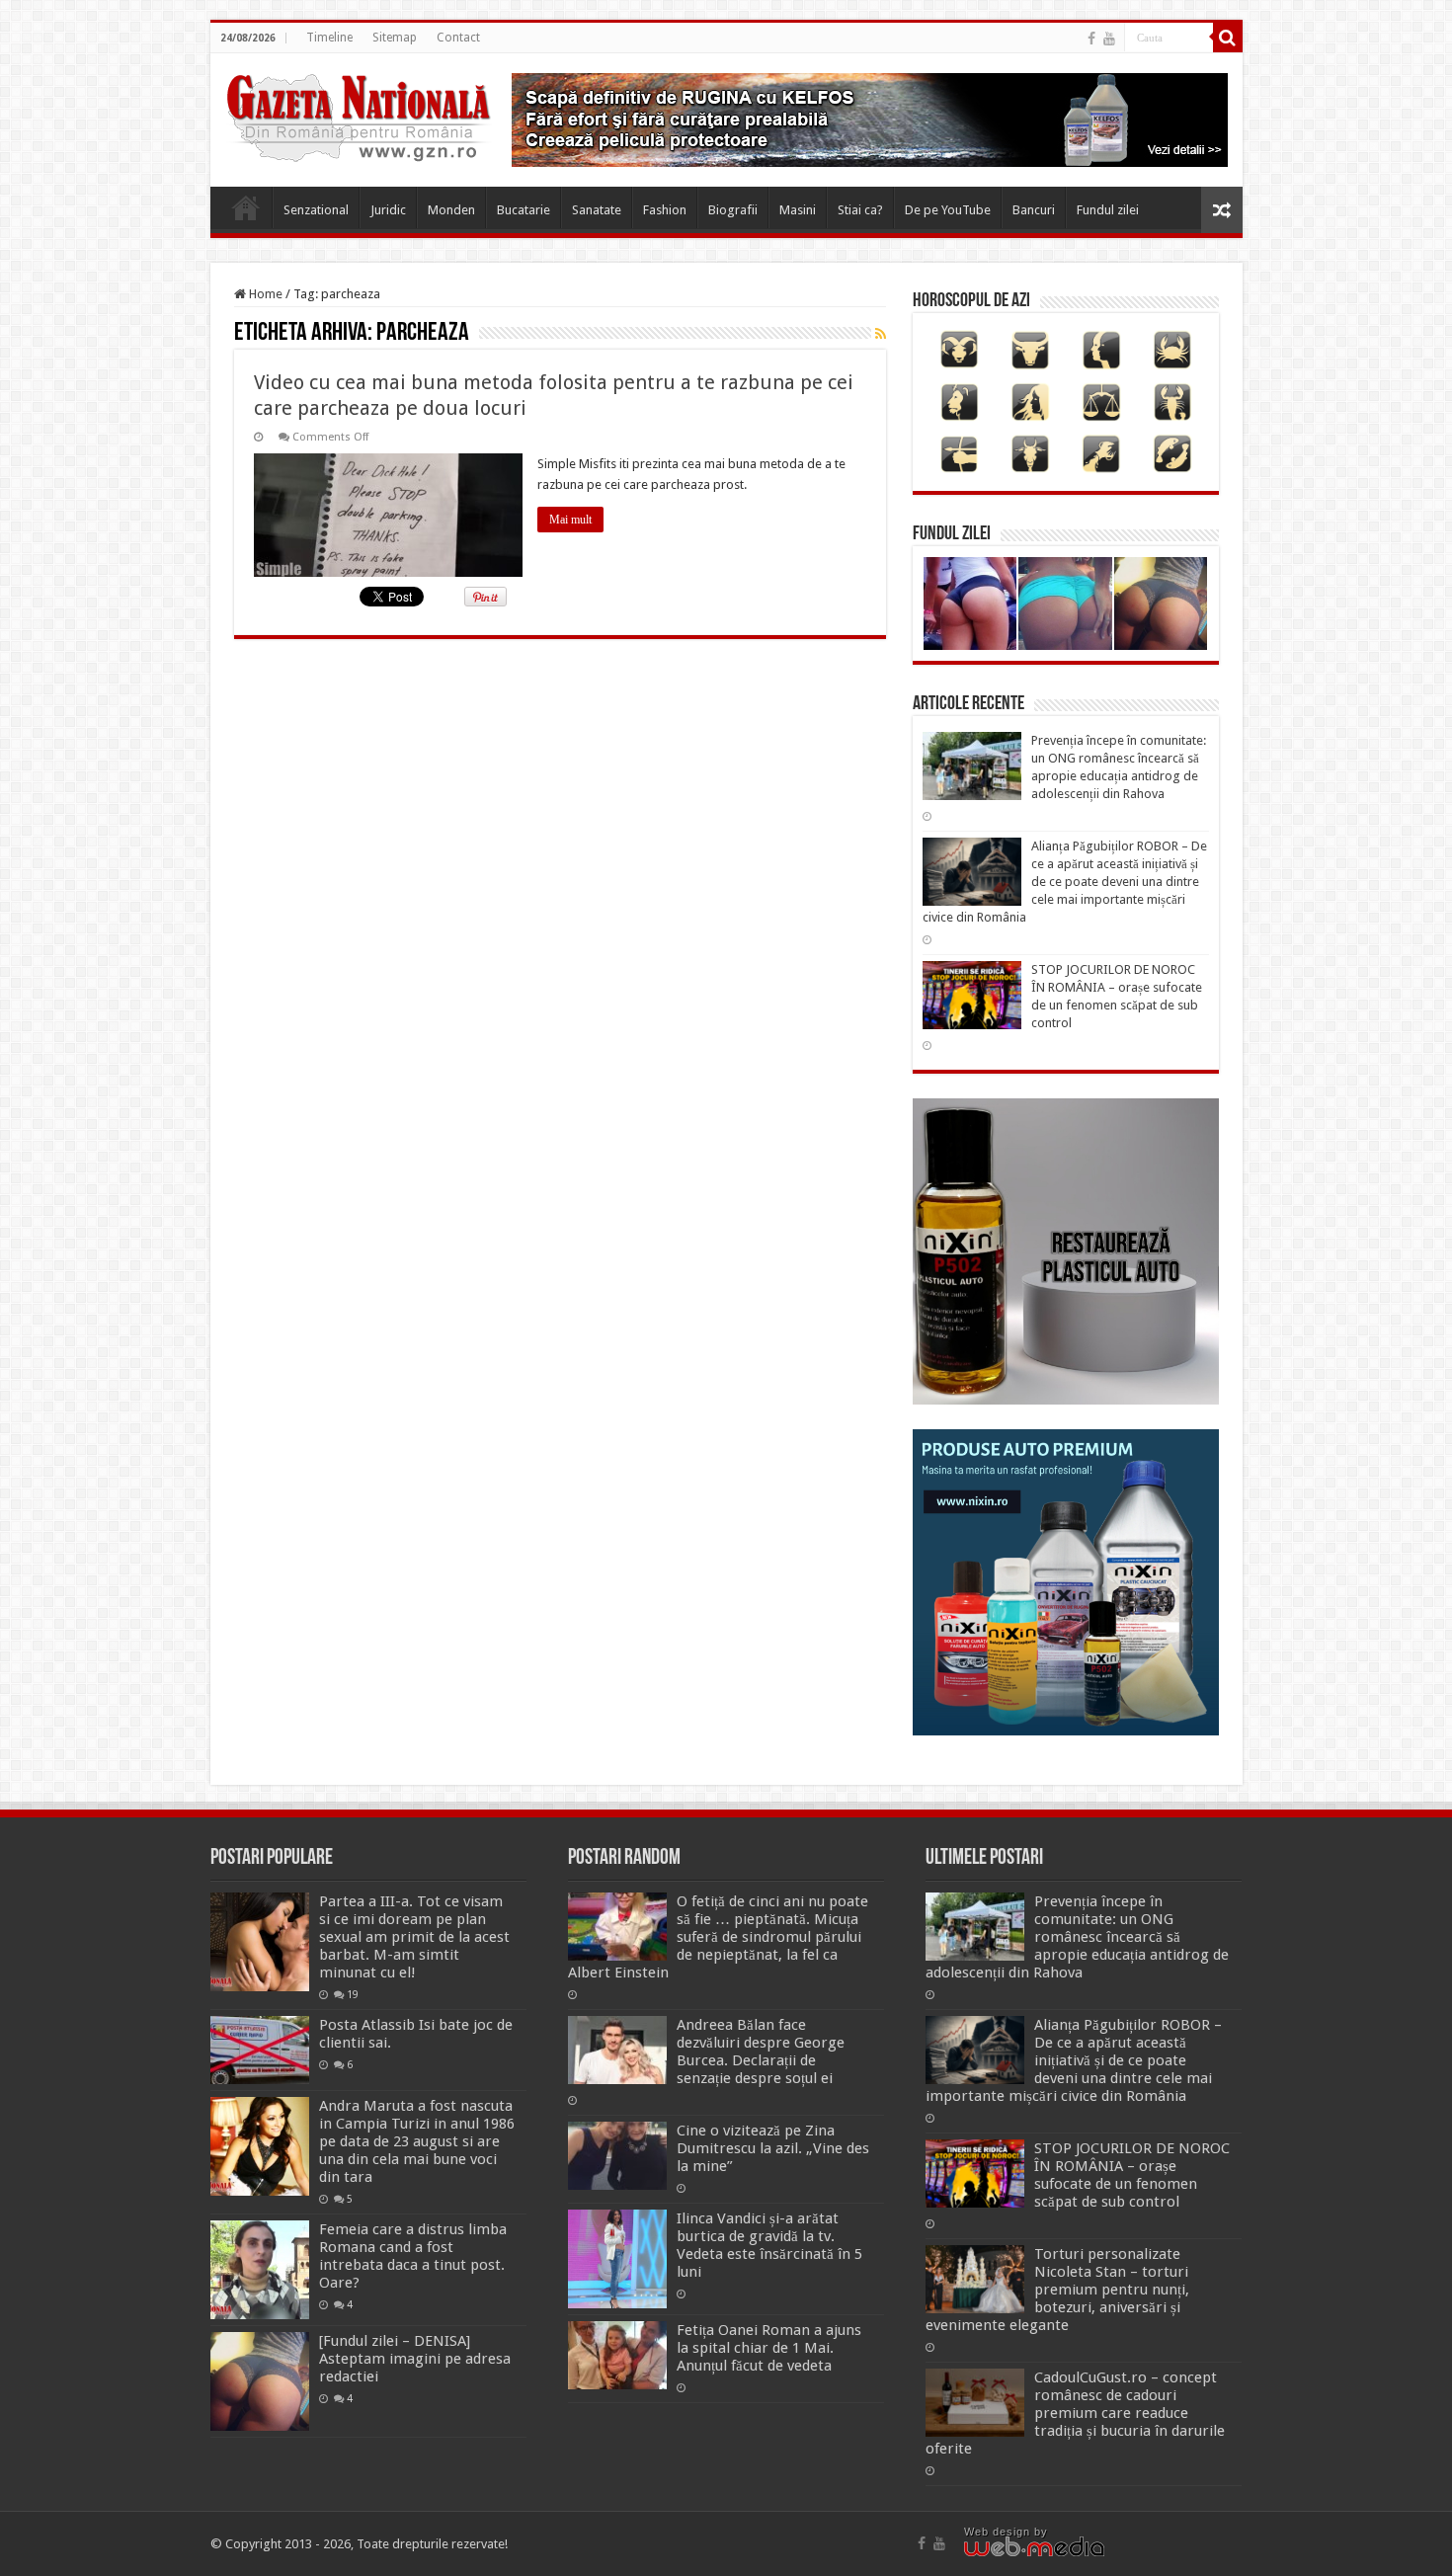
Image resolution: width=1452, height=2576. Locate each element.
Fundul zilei (1108, 210)
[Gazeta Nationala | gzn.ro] (359, 115)
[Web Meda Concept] (1034, 2545)
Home (246, 207)
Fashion (665, 210)
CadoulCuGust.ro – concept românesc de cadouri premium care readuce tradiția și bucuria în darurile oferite (1075, 2413)
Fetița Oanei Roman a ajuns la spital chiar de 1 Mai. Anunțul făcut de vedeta (769, 2348)
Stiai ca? (860, 210)
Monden (451, 210)
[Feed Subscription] (881, 334)
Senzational (316, 210)
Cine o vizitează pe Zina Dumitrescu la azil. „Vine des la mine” (773, 2148)
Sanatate (597, 210)
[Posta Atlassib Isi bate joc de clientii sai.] (260, 2050)
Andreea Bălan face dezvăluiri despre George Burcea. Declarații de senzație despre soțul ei (761, 2052)
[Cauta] (1228, 38)
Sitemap (395, 38)
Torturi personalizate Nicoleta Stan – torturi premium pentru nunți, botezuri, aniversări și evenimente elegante (1057, 2290)
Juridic (388, 210)
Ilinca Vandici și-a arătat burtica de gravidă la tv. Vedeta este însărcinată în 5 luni (769, 2245)
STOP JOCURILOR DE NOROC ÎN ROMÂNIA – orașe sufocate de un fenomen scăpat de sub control (1132, 2175)
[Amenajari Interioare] (870, 119)
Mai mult (570, 520)
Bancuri (1034, 210)
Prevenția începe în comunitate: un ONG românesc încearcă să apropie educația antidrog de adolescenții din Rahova (1077, 1937)
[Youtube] (1109, 39)
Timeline (329, 38)
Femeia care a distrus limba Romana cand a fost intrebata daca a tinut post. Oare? (413, 2256)
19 (353, 1994)
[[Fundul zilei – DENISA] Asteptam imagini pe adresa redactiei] (260, 2381)
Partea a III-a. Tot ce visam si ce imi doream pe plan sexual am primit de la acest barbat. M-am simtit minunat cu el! (414, 1937)
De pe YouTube (948, 210)
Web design (997, 2532)
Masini (798, 210)
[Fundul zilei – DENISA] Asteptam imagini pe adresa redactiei (415, 2359)
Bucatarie (524, 210)
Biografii (733, 210)
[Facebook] (1091, 39)
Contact (458, 38)
